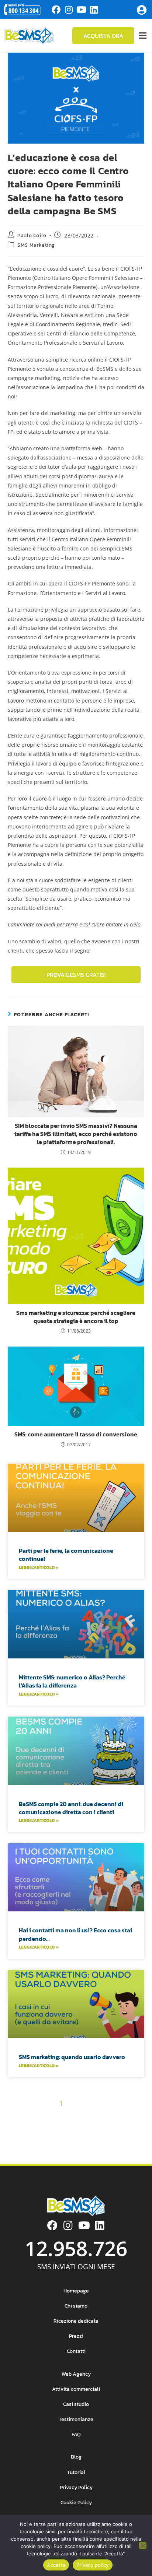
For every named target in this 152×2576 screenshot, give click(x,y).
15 (74, 2117)
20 (133, 2117)
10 (18, 2117)
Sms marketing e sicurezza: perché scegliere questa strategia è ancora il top (76, 1317)
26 (81, 2130)
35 (76, 2143)
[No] (143, 2545)
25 (68, 2130)
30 (134, 2130)
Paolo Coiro (32, 235)
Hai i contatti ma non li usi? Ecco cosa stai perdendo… (75, 1934)
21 (17, 2130)
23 (42, 2130)
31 (25, 2143)
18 (109, 2117)
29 (120, 2130)
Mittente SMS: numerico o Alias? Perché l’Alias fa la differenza (72, 1681)
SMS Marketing (36, 245)
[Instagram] (69, 10)
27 (94, 2130)
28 (107, 2130)
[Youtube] (81, 10)
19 (120, 2117)
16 (86, 2117)
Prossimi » (115, 2143)
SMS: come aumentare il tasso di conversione (76, 1434)
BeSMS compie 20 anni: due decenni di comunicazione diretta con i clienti (71, 1808)
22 (29, 2130)
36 (89, 2143)
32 (37, 2143)
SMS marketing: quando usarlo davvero (72, 2057)
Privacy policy (93, 2565)
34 (63, 2143)
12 (40, 2117)
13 (51, 2117)
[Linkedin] (94, 10)
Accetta (56, 2565)
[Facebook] (56, 10)
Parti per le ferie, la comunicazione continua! (66, 1555)
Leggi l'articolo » (39, 1567)
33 (50, 2143)
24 (55, 2130)
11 (29, 2117)
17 (97, 2117)
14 (63, 2117)
